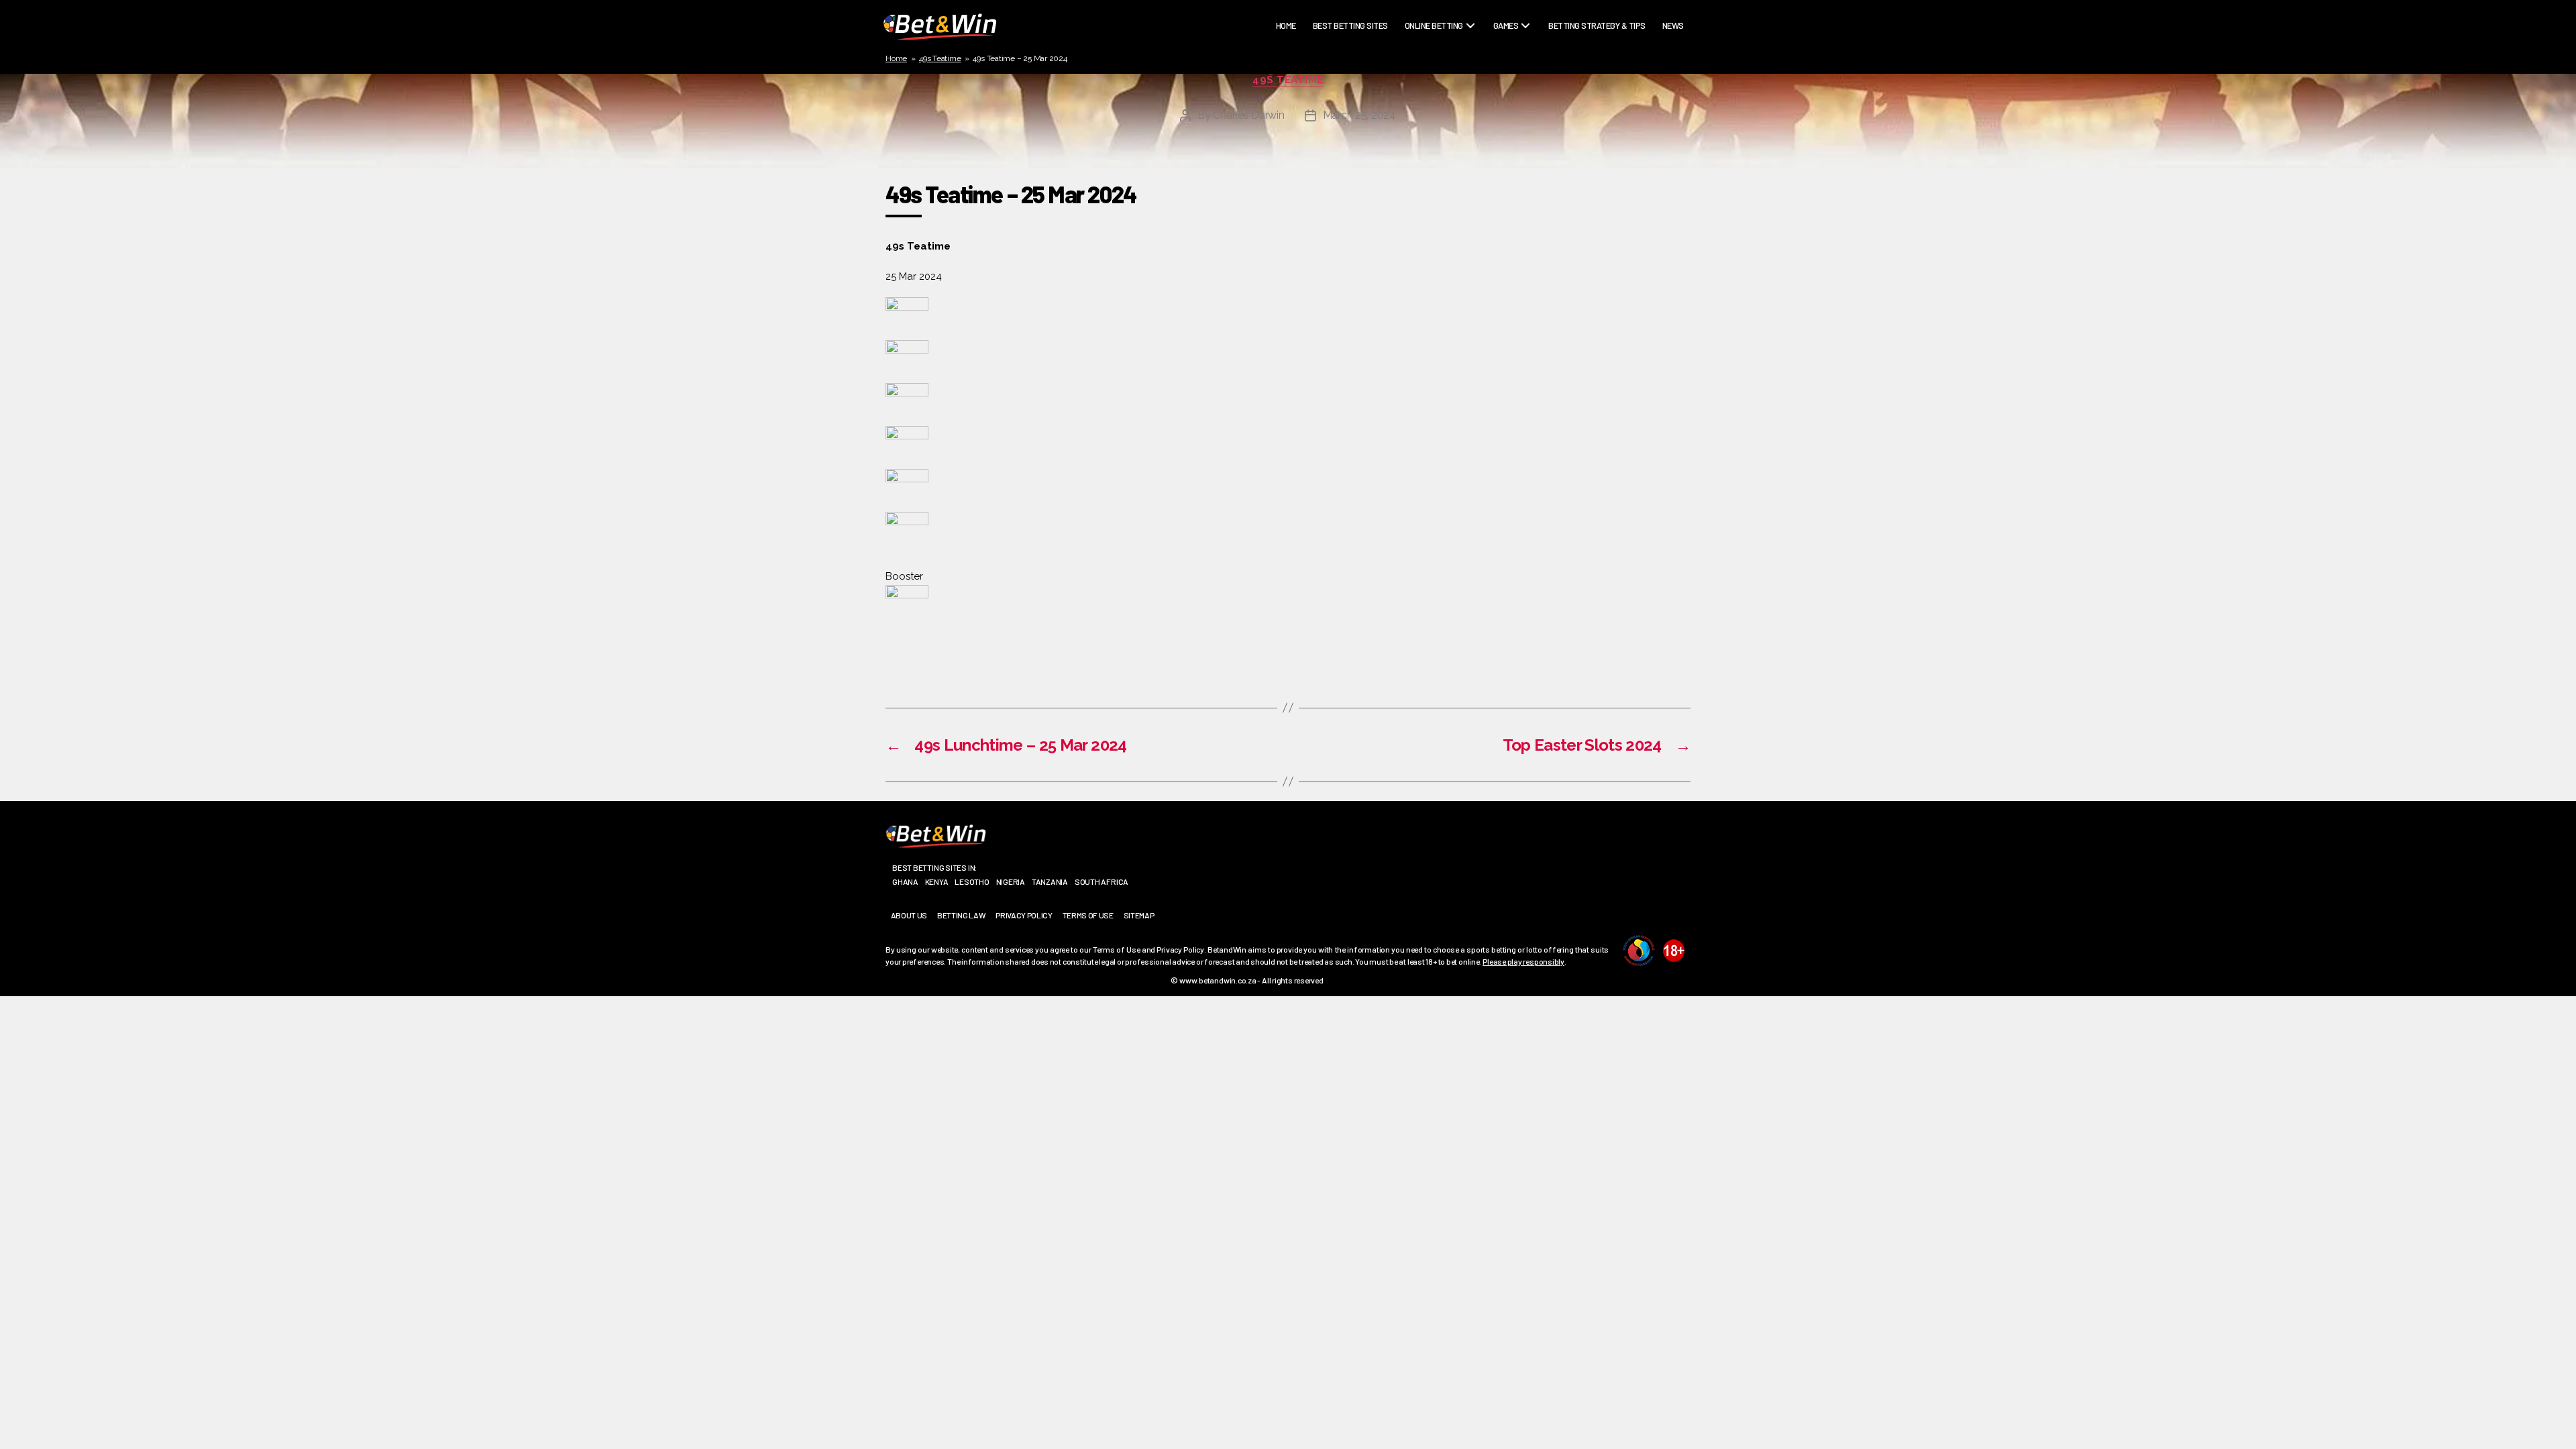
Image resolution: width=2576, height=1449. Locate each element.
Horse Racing (1435, 79)
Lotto (1421, 127)
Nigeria (1011, 881)
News (1673, 26)
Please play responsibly (1523, 961)
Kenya (937, 881)
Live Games (1518, 64)
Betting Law (961, 915)
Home (1286, 26)
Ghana (905, 881)
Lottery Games (1527, 79)
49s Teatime (940, 58)
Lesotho (972, 881)
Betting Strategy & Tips (1597, 26)
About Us (909, 915)
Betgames (1517, 48)
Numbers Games (1528, 111)
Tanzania (1050, 881)
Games (1506, 26)
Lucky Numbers (1528, 95)
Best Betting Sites (1350, 26)
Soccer (1424, 95)
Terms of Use (1088, 915)
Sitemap (1139, 915)
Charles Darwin (1248, 115)
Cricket (1425, 64)
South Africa (1102, 881)
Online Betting (1434, 26)
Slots (1510, 127)
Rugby (1421, 48)
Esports (1426, 111)
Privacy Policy (1024, 915)
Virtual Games (1526, 143)
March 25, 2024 (1359, 115)
